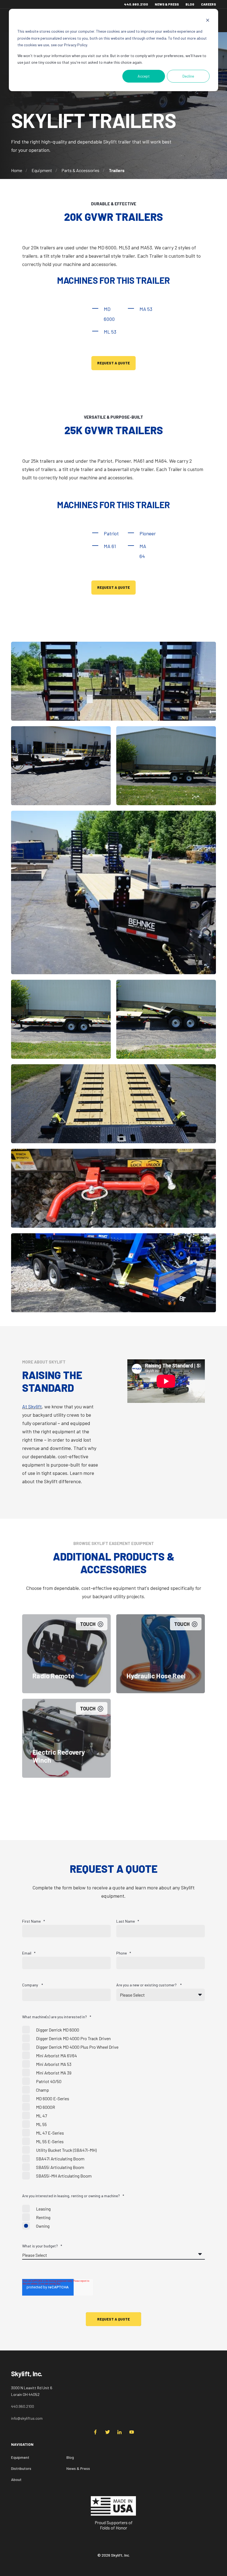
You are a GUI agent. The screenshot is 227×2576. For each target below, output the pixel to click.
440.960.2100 (23, 2406)
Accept (144, 76)
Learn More (66, 1677)
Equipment (42, 170)
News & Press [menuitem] (78, 2468)
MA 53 (146, 309)
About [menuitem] (16, 2479)
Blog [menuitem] (70, 2457)
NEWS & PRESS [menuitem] (167, 4)
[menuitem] (93, 2447)
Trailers (117, 170)
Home (17, 170)
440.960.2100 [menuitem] (136, 4)
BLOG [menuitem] (190, 4)
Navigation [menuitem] (22, 2445)
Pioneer (148, 533)
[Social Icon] (97, 2432)
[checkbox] (114, 2103)
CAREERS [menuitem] (208, 4)
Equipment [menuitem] (20, 2457)
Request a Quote (114, 363)
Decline (188, 76)
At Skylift (32, 1406)
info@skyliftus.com (27, 2418)
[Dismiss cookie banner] (208, 21)
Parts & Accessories (80, 170)
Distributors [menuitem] (21, 2468)
